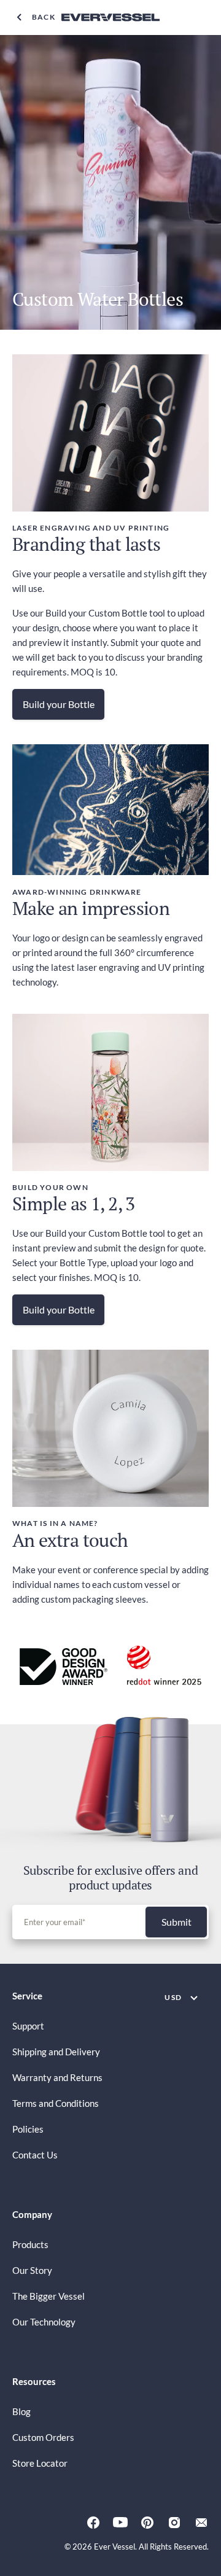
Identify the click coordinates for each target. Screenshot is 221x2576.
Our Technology (44, 2322)
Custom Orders (43, 2437)
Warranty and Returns (57, 2077)
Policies (28, 2129)
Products (30, 2244)
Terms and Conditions (56, 2103)
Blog (21, 2411)
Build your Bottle (59, 704)
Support (28, 2026)
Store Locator (40, 2463)
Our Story (32, 2270)
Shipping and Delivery (56, 2052)
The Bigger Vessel (48, 2296)
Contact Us (35, 2155)
